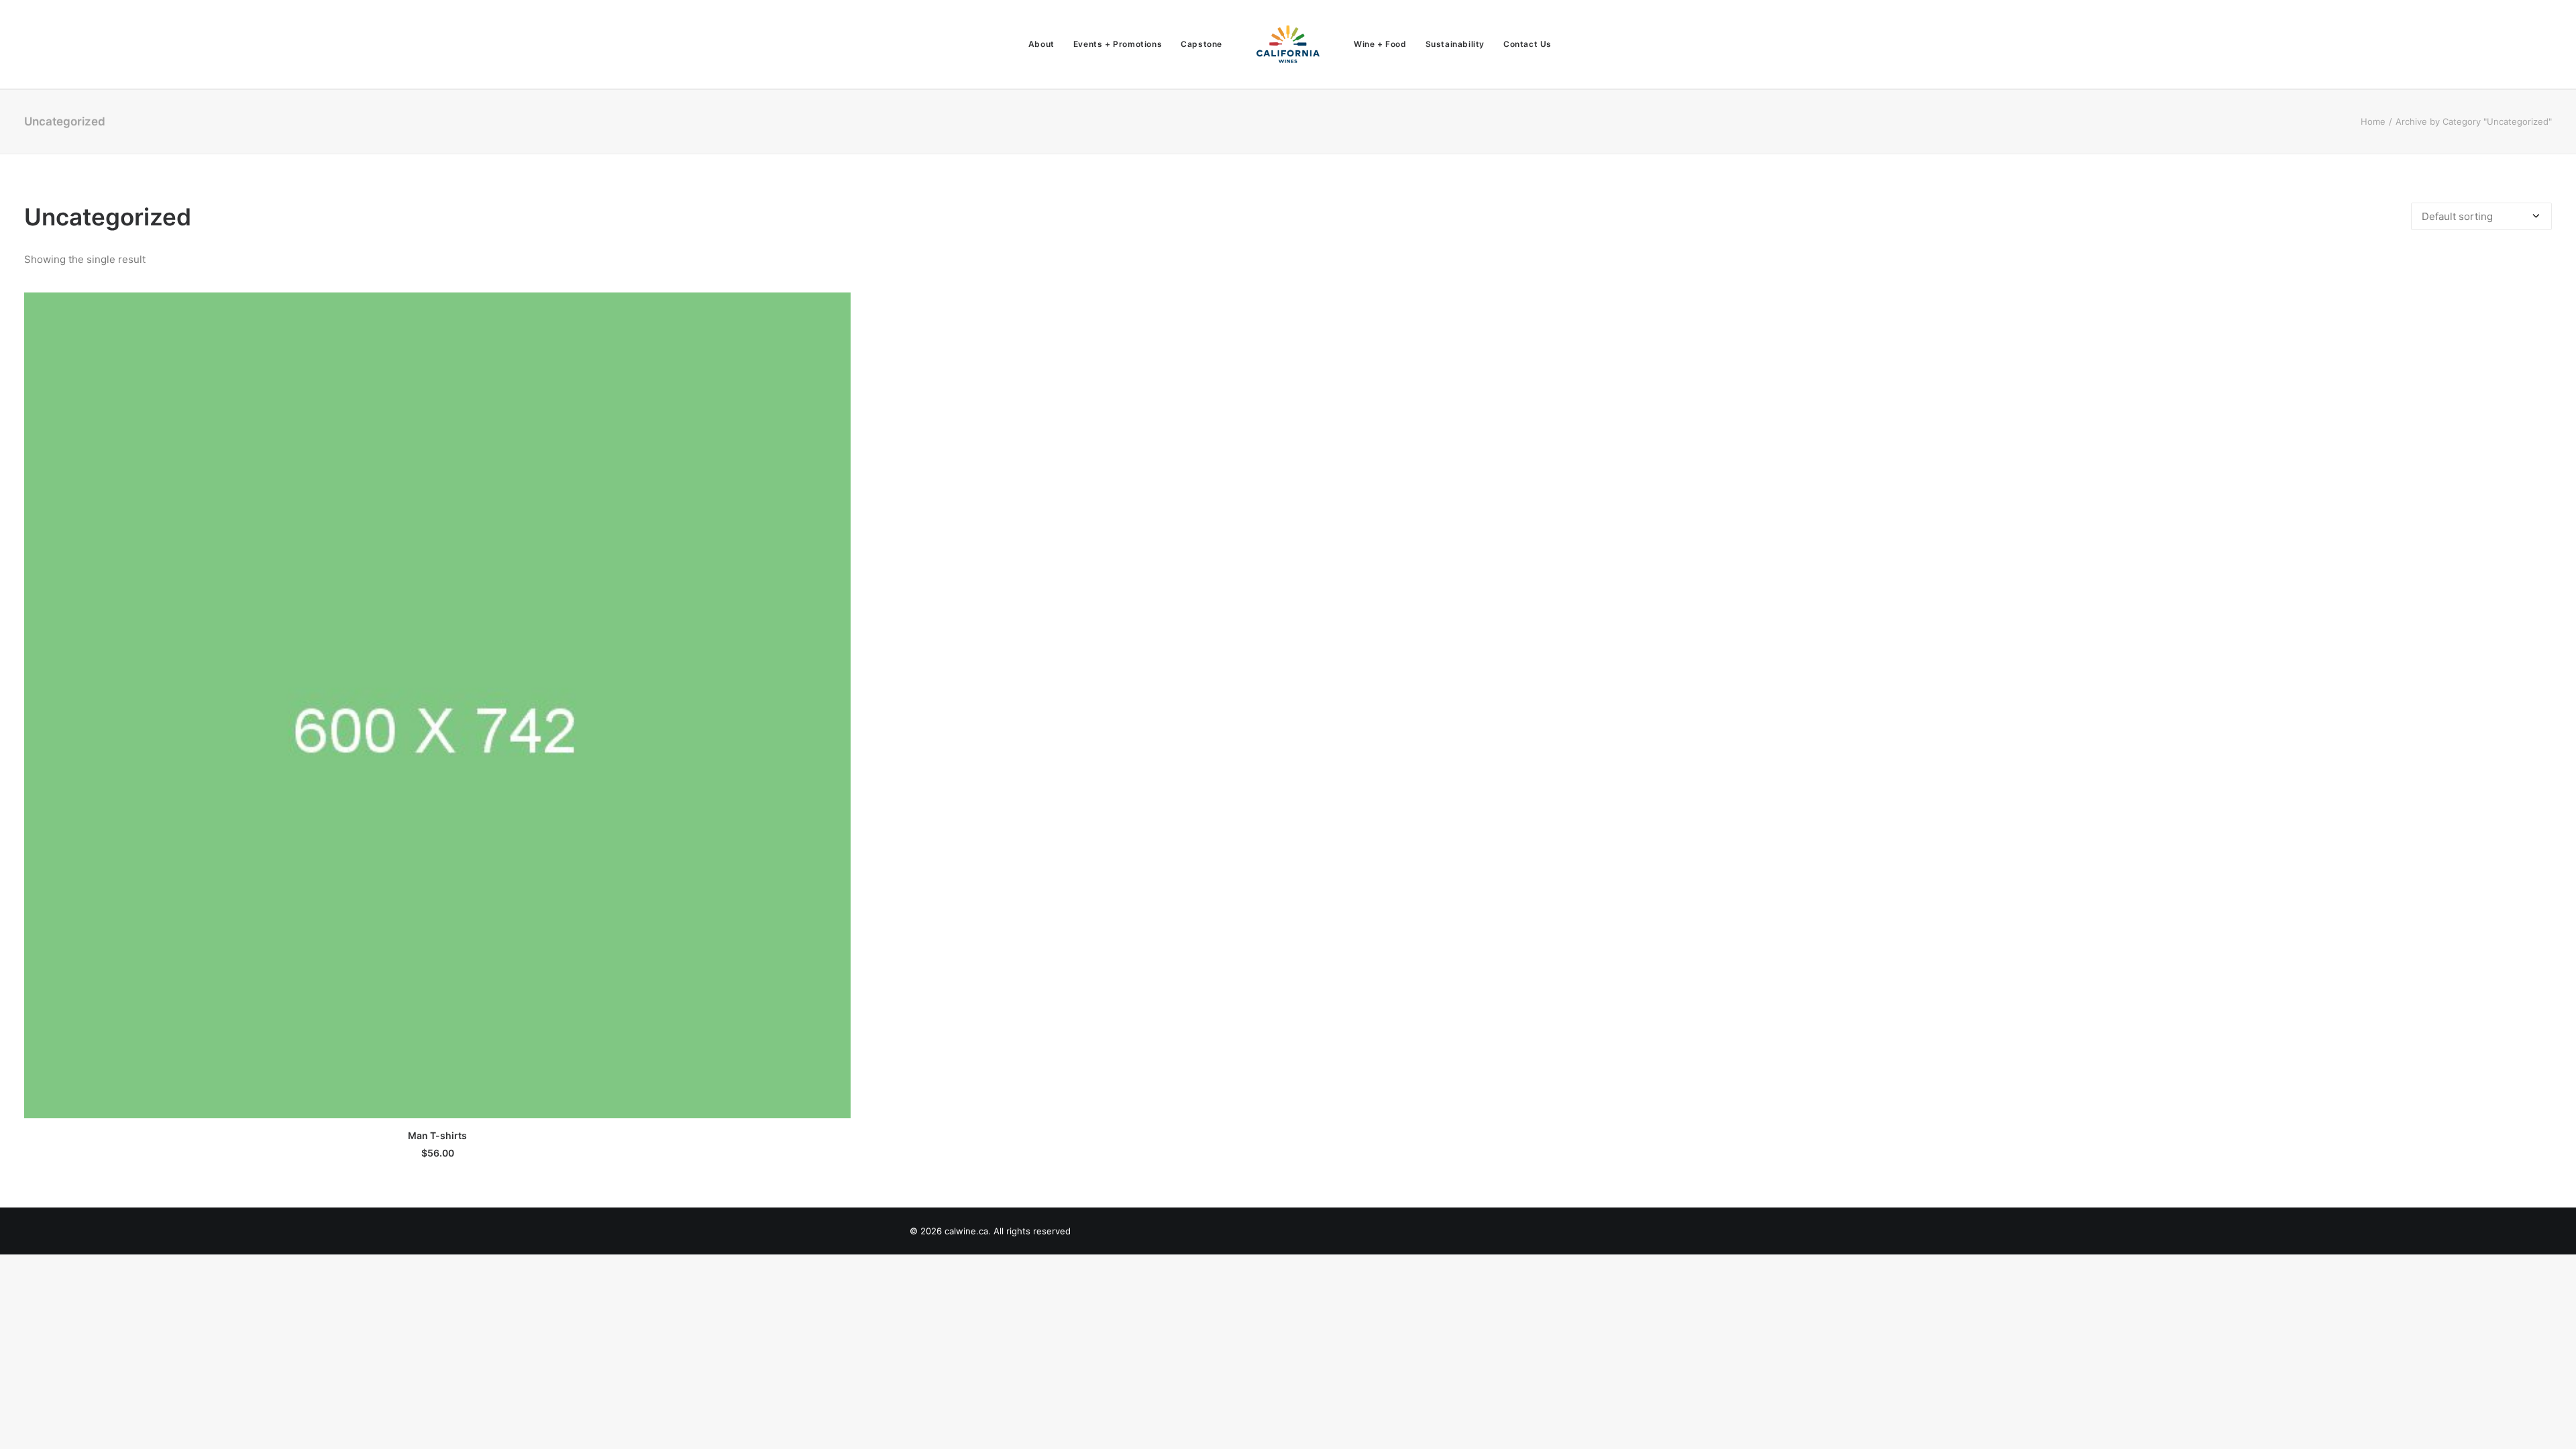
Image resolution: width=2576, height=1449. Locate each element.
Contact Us (1527, 44)
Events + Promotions (1118, 44)
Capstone (1201, 44)
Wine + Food (1380, 44)
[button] (437, 705)
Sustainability (1455, 44)
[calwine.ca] (1288, 44)
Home (2373, 121)
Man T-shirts (437, 1135)
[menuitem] (1041, 44)
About (1041, 44)
